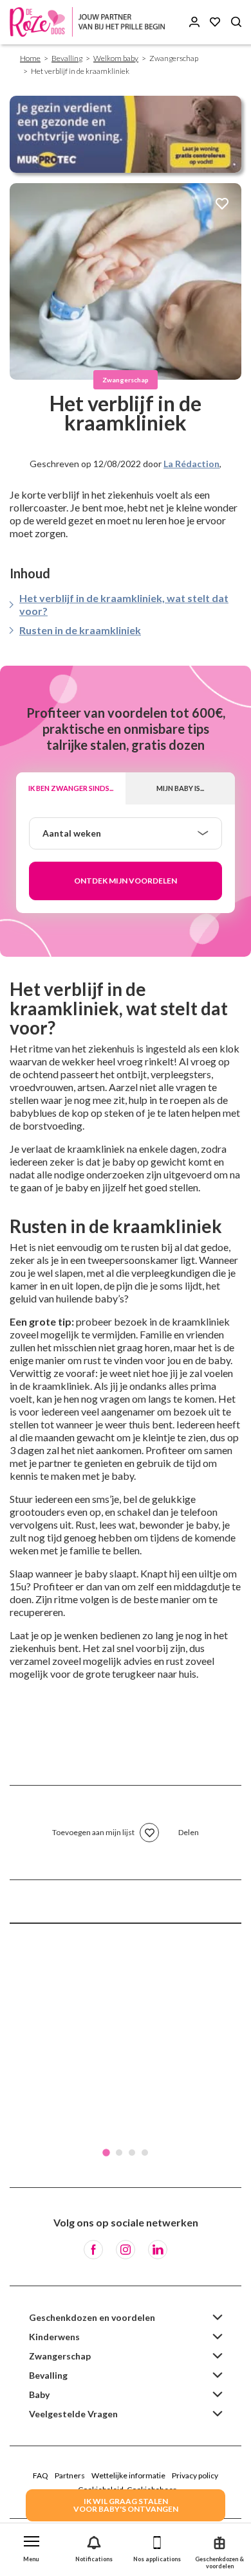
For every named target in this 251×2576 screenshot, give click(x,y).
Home (30, 58)
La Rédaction (191, 464)
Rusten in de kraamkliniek (80, 630)
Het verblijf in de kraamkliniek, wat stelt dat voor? (124, 604)
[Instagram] (126, 2250)
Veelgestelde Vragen (73, 2414)
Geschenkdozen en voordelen (92, 2317)
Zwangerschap (60, 2356)
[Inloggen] (194, 22)
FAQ (41, 2475)
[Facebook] (93, 2250)
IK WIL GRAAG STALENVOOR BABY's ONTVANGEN (126, 2505)
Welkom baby (116, 58)
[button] (32, 2546)
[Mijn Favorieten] (215, 22)
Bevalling (67, 58)
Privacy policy (195, 2475)
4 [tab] (145, 2153)
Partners (70, 2475)
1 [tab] (106, 2153)
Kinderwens (54, 2337)
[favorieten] (222, 205)
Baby (39, 2394)
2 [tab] (119, 2153)
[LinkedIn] (158, 2250)
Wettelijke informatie (128, 2475)
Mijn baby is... (180, 788)
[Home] (90, 22)
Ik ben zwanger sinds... (71, 788)
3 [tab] (132, 2153)
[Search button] (236, 22)
